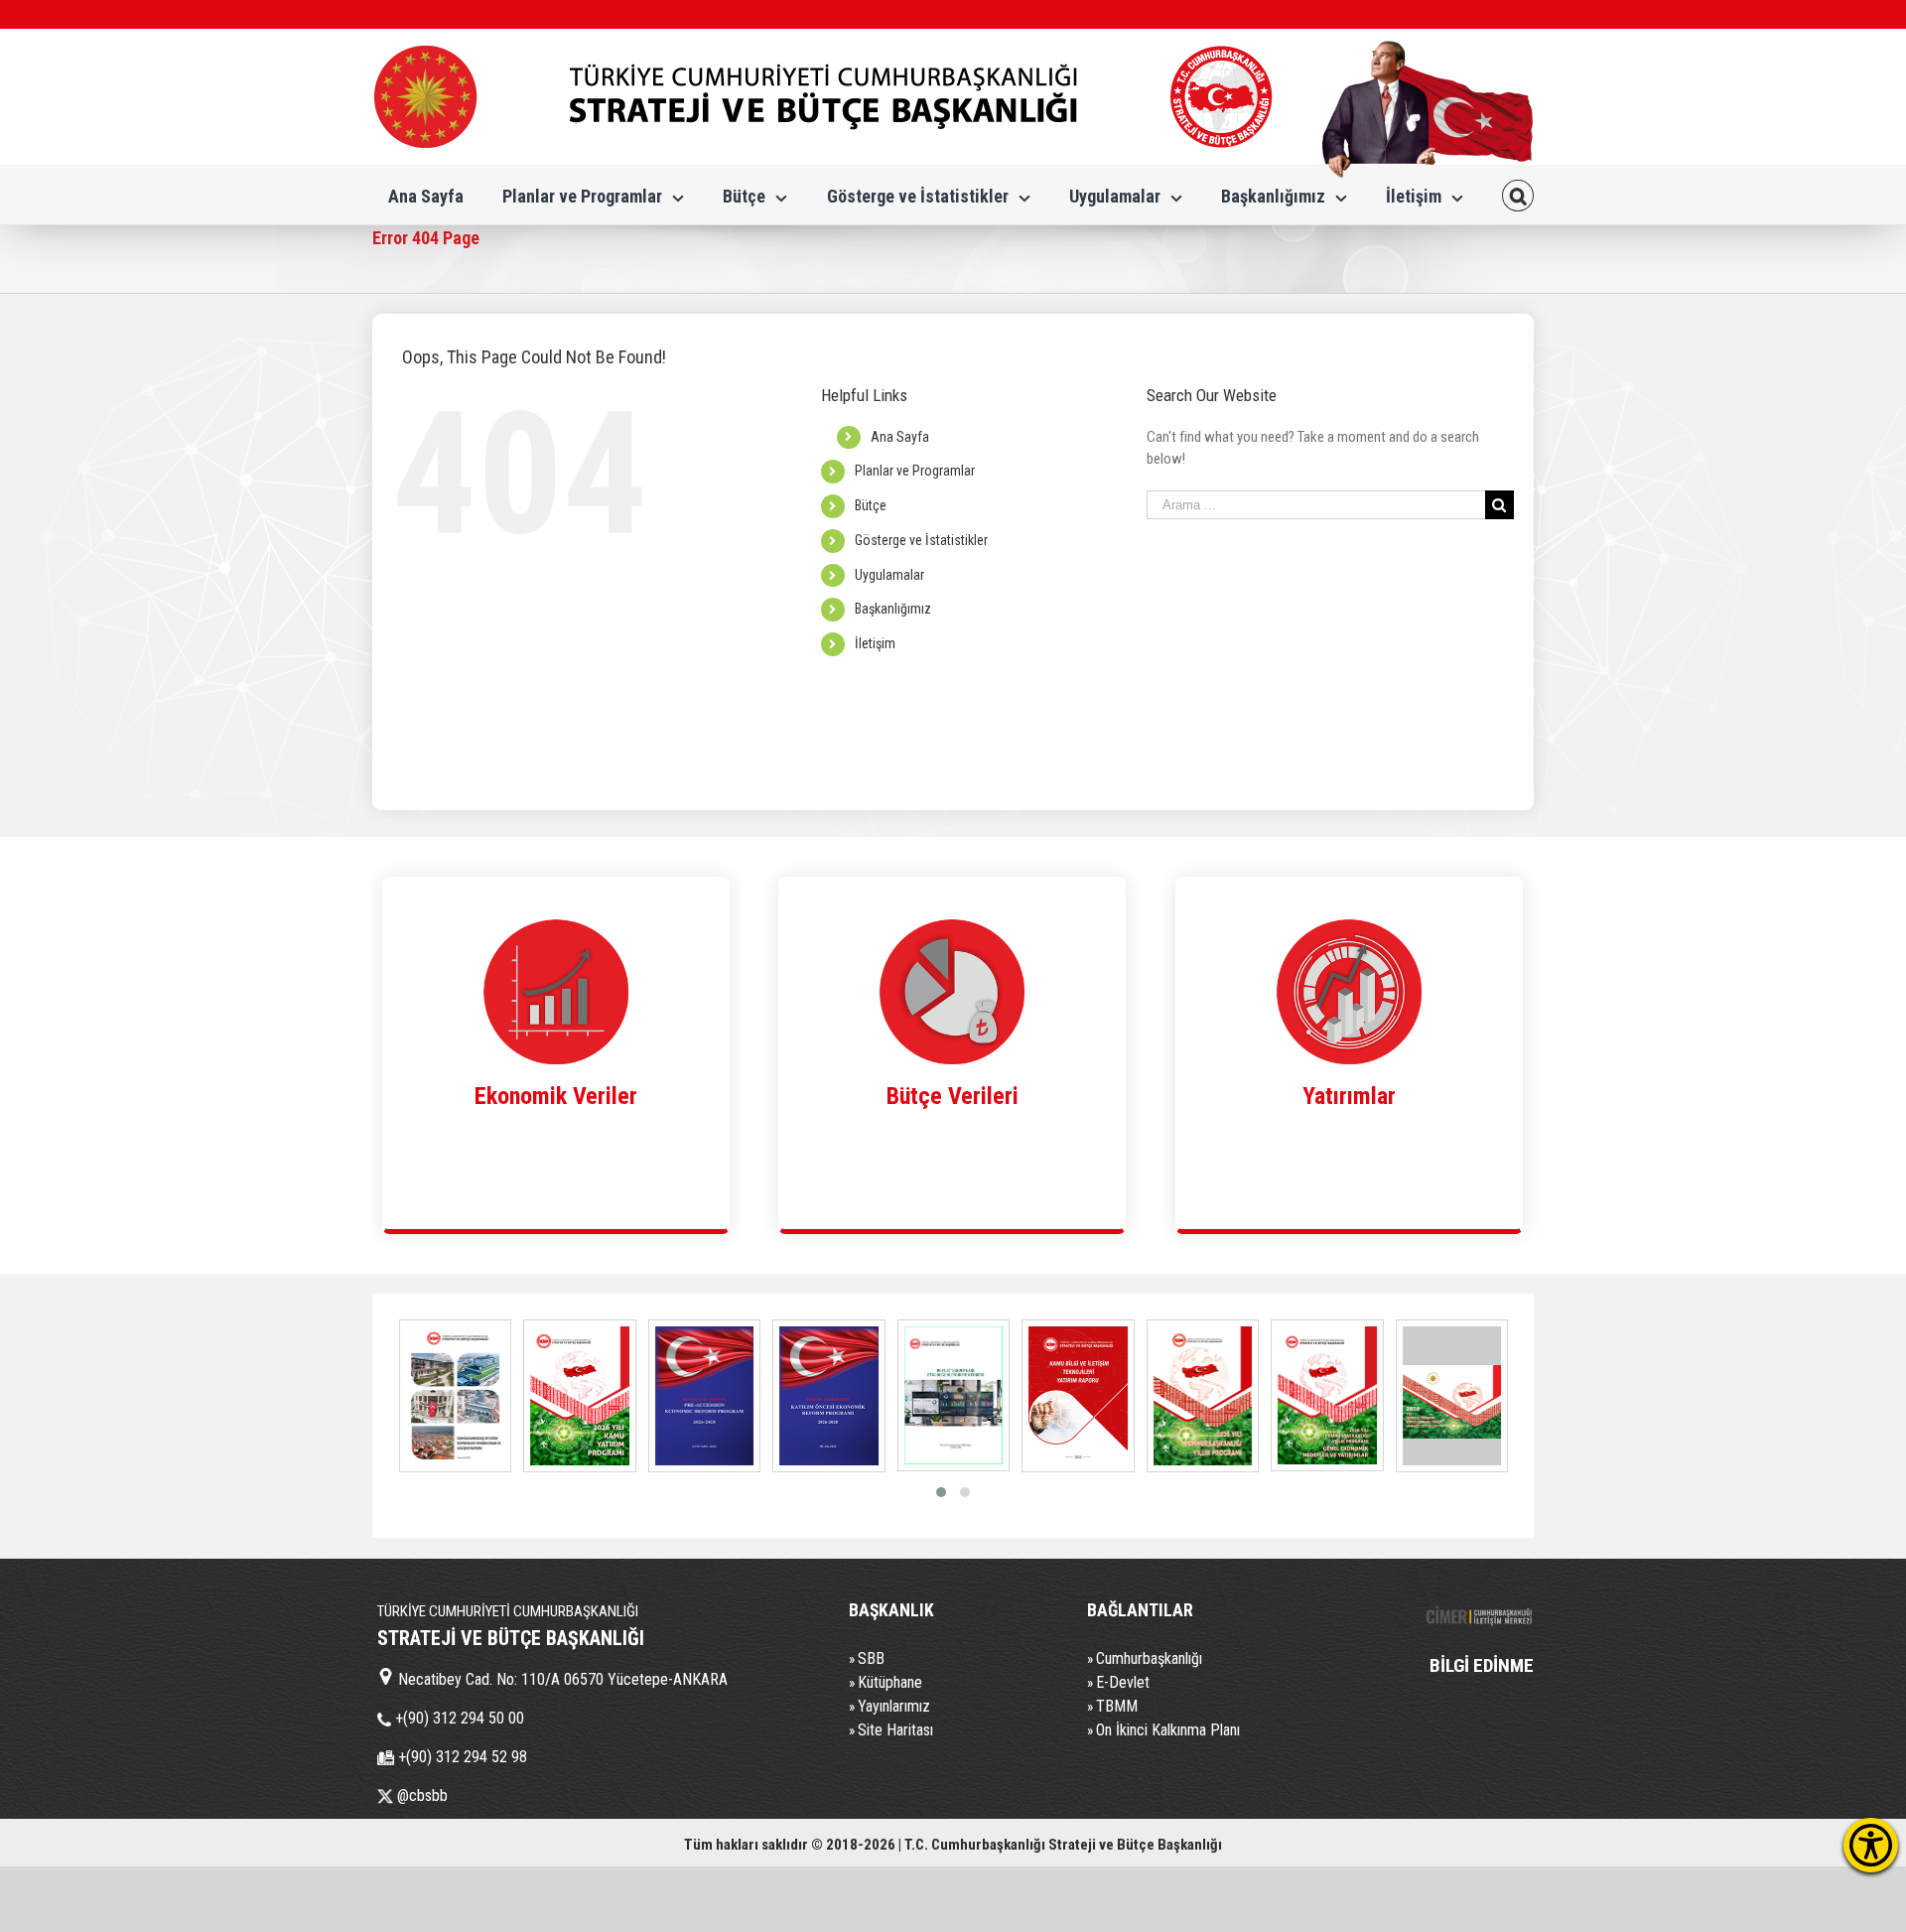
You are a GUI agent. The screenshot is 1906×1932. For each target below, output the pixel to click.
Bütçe (871, 505)
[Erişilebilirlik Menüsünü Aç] (1871, 1845)
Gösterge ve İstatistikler (921, 540)
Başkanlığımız (893, 609)
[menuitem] (426, 195)
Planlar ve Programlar (915, 471)
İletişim (875, 643)
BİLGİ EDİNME (1482, 1665)
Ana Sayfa (900, 437)
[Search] (1518, 195)
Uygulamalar (889, 575)
